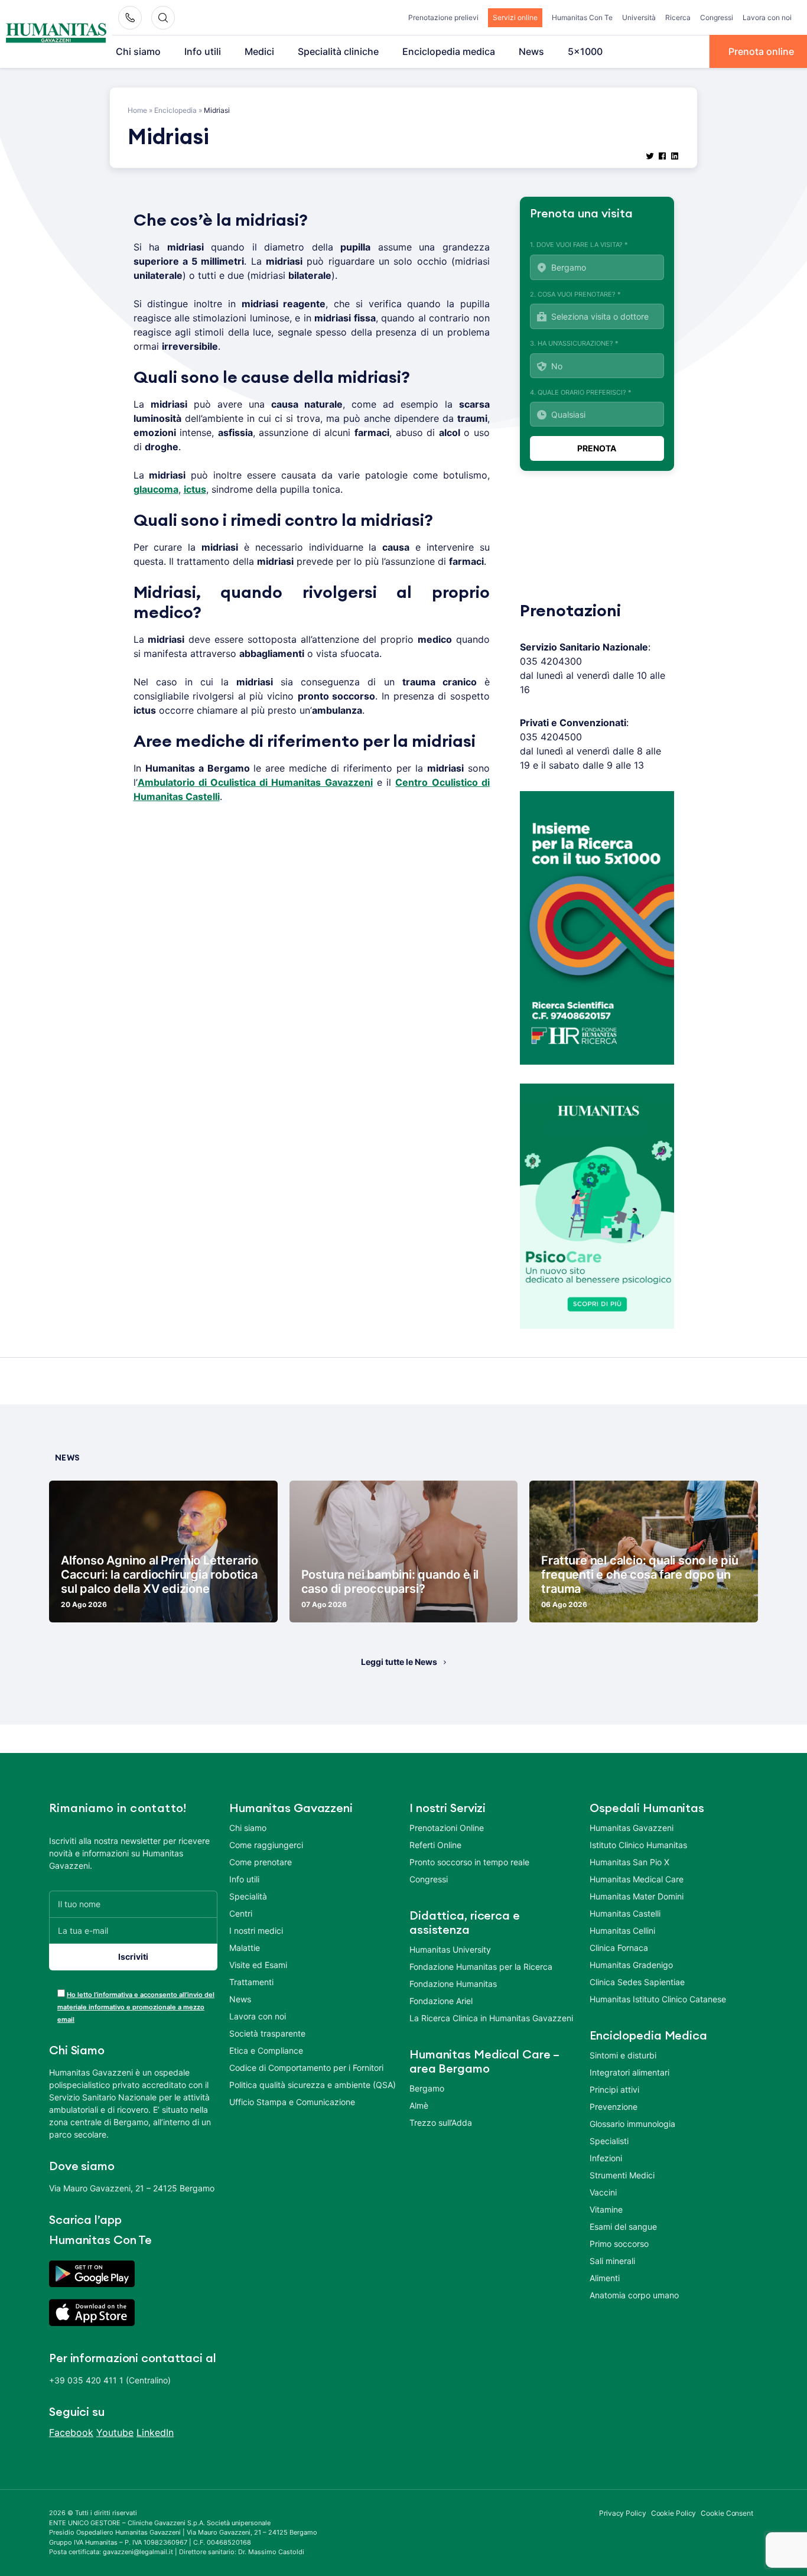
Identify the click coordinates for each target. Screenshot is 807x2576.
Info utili (203, 51)
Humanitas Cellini (622, 1931)
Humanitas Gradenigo (631, 1965)
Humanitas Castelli (625, 1913)
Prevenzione (614, 2107)
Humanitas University (450, 1949)
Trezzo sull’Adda (441, 2123)
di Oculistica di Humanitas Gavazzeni (284, 782)
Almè (419, 2105)
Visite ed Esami (258, 1965)
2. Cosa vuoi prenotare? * (575, 294)
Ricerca (678, 17)
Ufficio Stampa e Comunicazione (292, 2102)
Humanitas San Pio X (629, 1862)
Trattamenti (251, 1982)
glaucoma (156, 489)
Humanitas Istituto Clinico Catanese (658, 1999)
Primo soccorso (619, 2244)
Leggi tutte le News (399, 1662)
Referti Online (435, 1845)
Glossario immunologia (632, 2124)
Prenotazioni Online (447, 1828)
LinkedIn (155, 2432)
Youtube (115, 2432)
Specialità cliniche (338, 51)
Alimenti (605, 2278)
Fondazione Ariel (441, 2001)
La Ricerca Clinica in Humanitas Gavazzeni (491, 2018)
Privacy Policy (623, 2513)
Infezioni (606, 2158)
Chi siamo (138, 51)
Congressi (717, 17)
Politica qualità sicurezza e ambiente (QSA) (313, 2085)
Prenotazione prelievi (443, 17)
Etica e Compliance (266, 2050)
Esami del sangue (623, 2227)
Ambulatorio (166, 782)
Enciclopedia (175, 110)
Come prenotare (261, 1862)
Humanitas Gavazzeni (632, 1828)
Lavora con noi (767, 17)
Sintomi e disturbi (623, 2055)
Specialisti (609, 2141)
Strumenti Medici (622, 2175)
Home (137, 110)
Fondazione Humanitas (453, 1984)
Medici (259, 51)
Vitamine (606, 2209)
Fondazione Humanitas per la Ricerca (481, 1967)
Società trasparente (267, 2033)
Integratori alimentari (629, 2072)
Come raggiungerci (266, 1845)
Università (639, 17)
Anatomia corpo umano (634, 2295)
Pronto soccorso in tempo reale (469, 1862)
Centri (241, 1913)
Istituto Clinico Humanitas (638, 1845)
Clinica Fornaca (619, 1948)
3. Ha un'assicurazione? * (574, 343)
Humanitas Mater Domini (637, 1896)
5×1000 (585, 51)
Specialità (248, 1896)
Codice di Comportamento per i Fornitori (306, 2068)
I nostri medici (256, 1931)
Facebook (71, 2432)
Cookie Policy (674, 2513)
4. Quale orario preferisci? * (581, 392)
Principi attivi (614, 2089)
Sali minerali (612, 2261)
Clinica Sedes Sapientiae (637, 1982)
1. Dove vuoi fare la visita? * (579, 245)
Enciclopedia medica (449, 51)
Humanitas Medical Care (637, 1879)
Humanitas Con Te (582, 17)
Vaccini (603, 2192)
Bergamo (427, 2088)
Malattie (245, 1948)
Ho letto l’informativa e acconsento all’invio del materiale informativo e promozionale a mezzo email (136, 2007)
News (531, 51)
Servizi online (515, 17)
